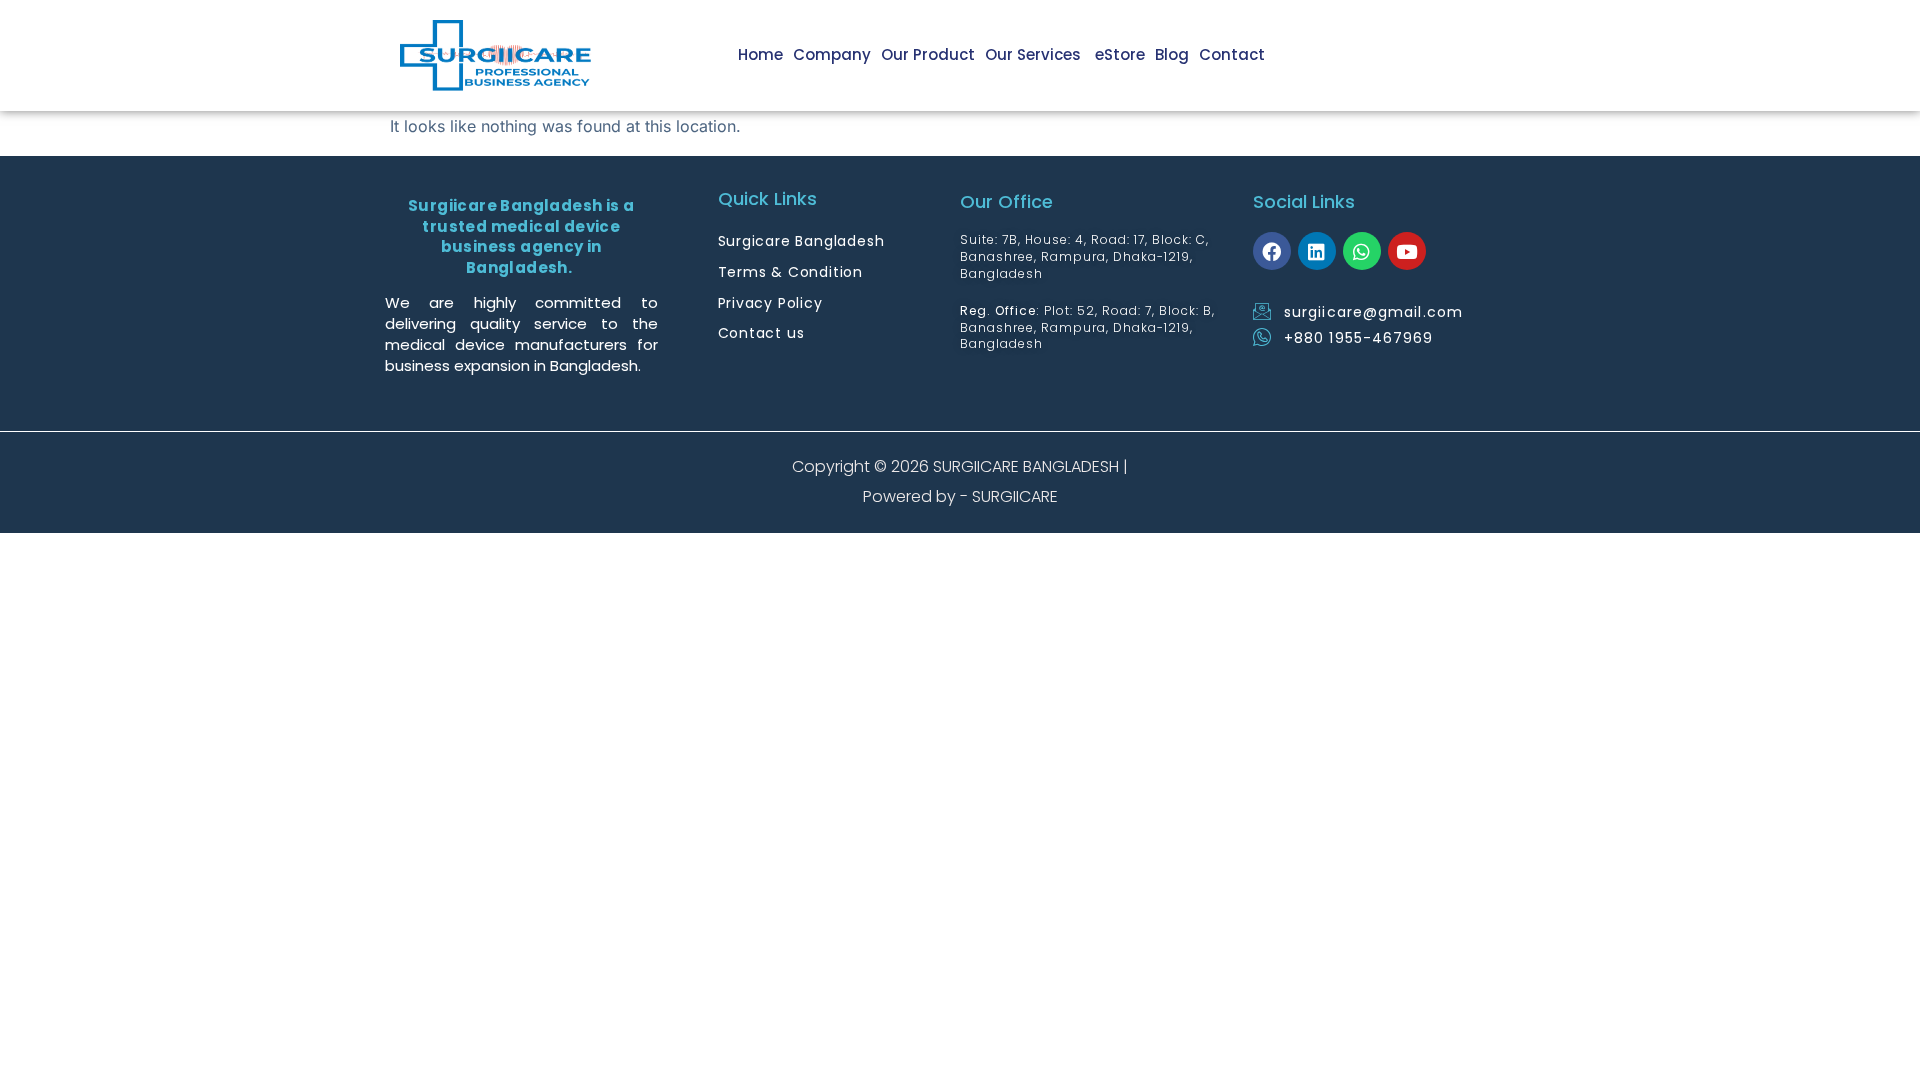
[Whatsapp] (1362, 251)
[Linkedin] (1317, 251)
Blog (1172, 54)
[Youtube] (1407, 251)
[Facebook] (1272, 251)
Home (760, 54)
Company (832, 54)
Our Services (1035, 54)
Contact (1232, 54)
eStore (1120, 54)
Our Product (928, 54)
